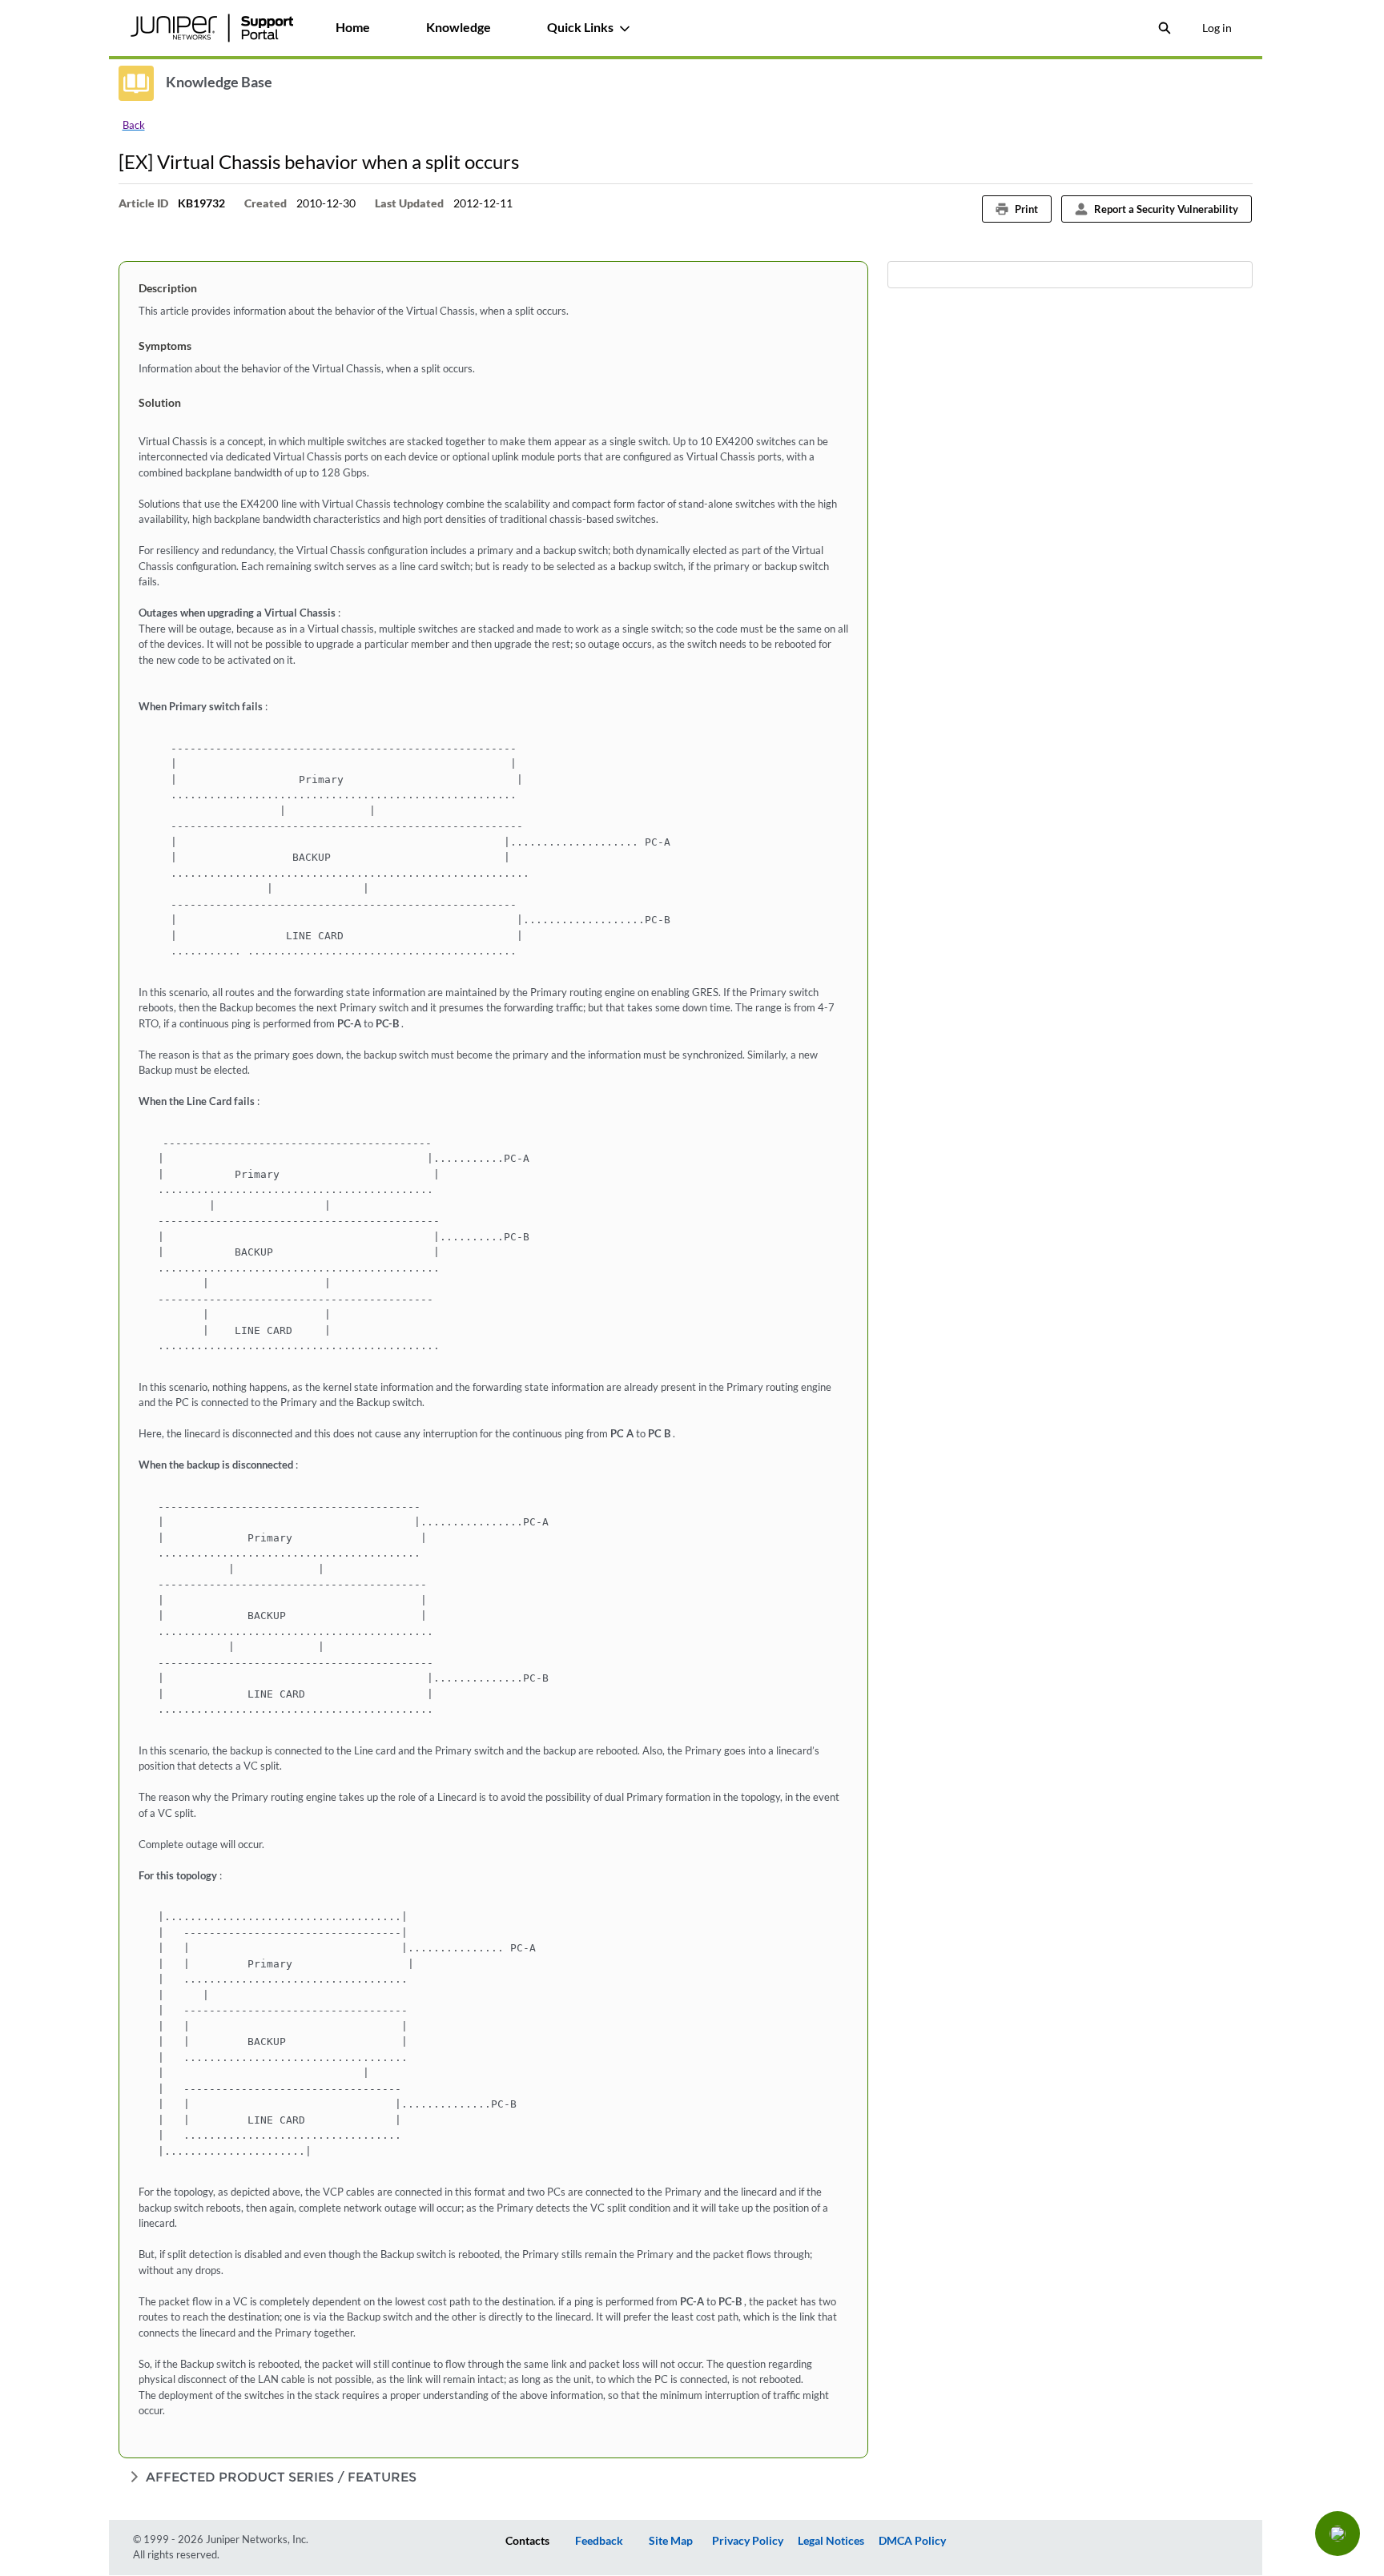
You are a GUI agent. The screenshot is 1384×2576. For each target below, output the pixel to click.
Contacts (527, 2540)
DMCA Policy (912, 2540)
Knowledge (459, 27)
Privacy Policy (748, 2540)
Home (353, 27)
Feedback (599, 2540)
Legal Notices (831, 2540)
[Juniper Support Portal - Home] (212, 28)
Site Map (671, 2540)
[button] (1338, 2534)
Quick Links (580, 27)
